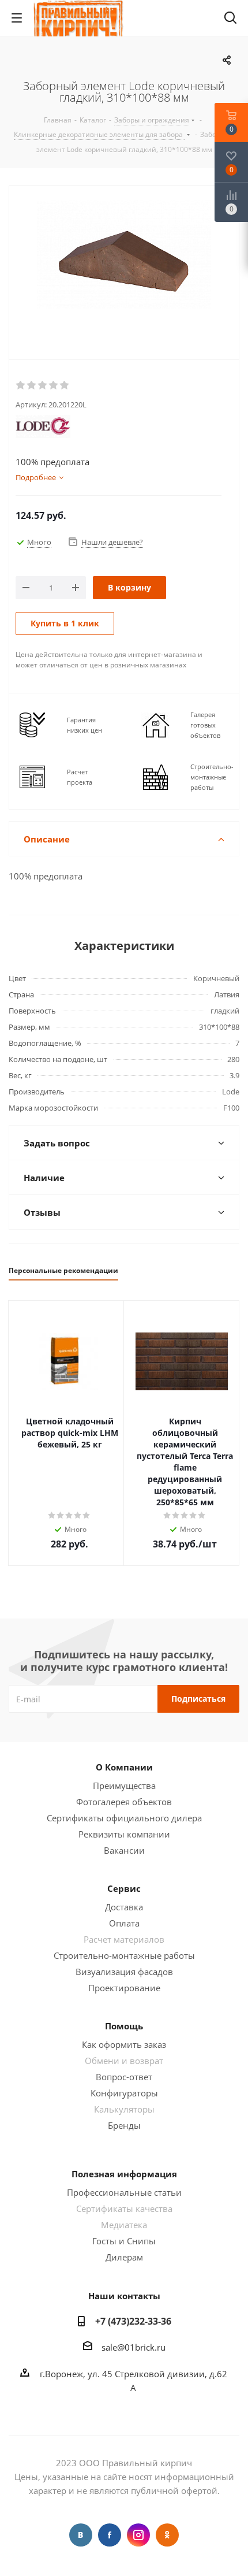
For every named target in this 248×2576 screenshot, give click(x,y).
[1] (21, 385)
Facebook (110, 2535)
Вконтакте (81, 2535)
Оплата (124, 1923)
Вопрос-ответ (124, 2077)
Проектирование (124, 1988)
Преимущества (124, 1786)
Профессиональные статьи (124, 2192)
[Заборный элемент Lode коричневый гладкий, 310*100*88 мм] (124, 270)
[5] (65, 385)
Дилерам (124, 2257)
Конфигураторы (124, 2093)
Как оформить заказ (124, 2044)
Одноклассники (167, 2535)
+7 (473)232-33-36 (133, 2321)
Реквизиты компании (124, 1834)
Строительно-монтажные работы (124, 1955)
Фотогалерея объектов (124, 1802)
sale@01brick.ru (134, 2347)
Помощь (124, 2026)
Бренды (124, 2125)
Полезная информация (124, 2174)
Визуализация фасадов (124, 1972)
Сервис (124, 1888)
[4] (54, 385)
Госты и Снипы (124, 2241)
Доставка (124, 1907)
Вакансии (124, 1850)
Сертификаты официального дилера (124, 1818)
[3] (43, 385)
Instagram (138, 2535)
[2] (32, 385)
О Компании (124, 1767)
